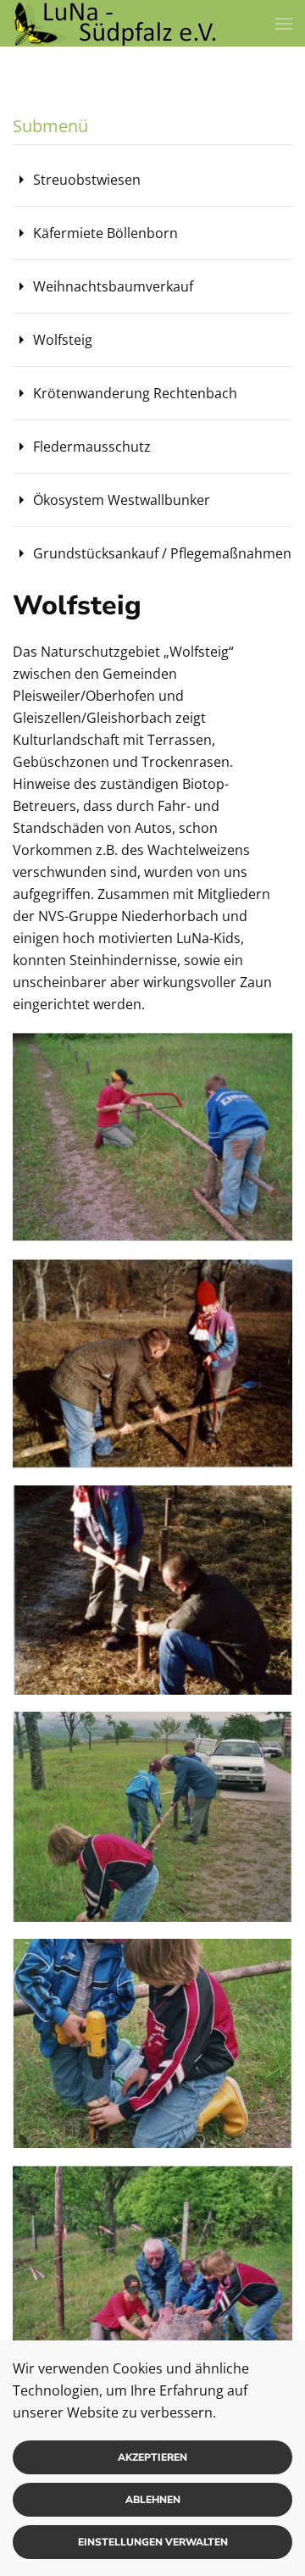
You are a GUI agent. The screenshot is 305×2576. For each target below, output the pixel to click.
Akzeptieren (152, 2457)
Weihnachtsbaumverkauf (113, 286)
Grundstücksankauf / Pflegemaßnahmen (162, 553)
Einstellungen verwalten (153, 2542)
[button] (284, 23)
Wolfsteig (63, 340)
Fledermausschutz (92, 447)
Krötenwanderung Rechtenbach (135, 393)
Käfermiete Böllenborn (105, 233)
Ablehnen (153, 2500)
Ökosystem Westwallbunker (122, 500)
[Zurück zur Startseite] (114, 23)
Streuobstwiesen (87, 180)
